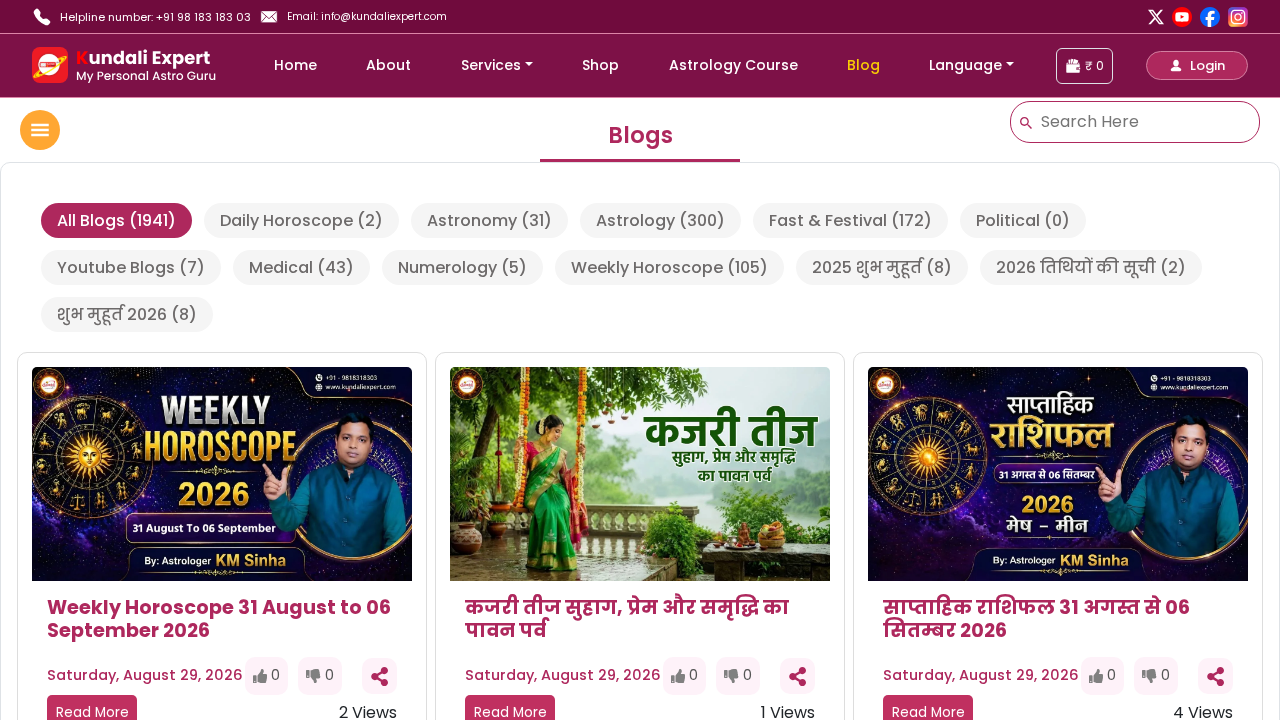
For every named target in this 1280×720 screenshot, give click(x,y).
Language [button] (965, 65)
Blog (863, 65)
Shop (600, 65)
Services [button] (491, 65)
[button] (1197, 65)
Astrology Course (733, 65)
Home (295, 65)
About (388, 65)
